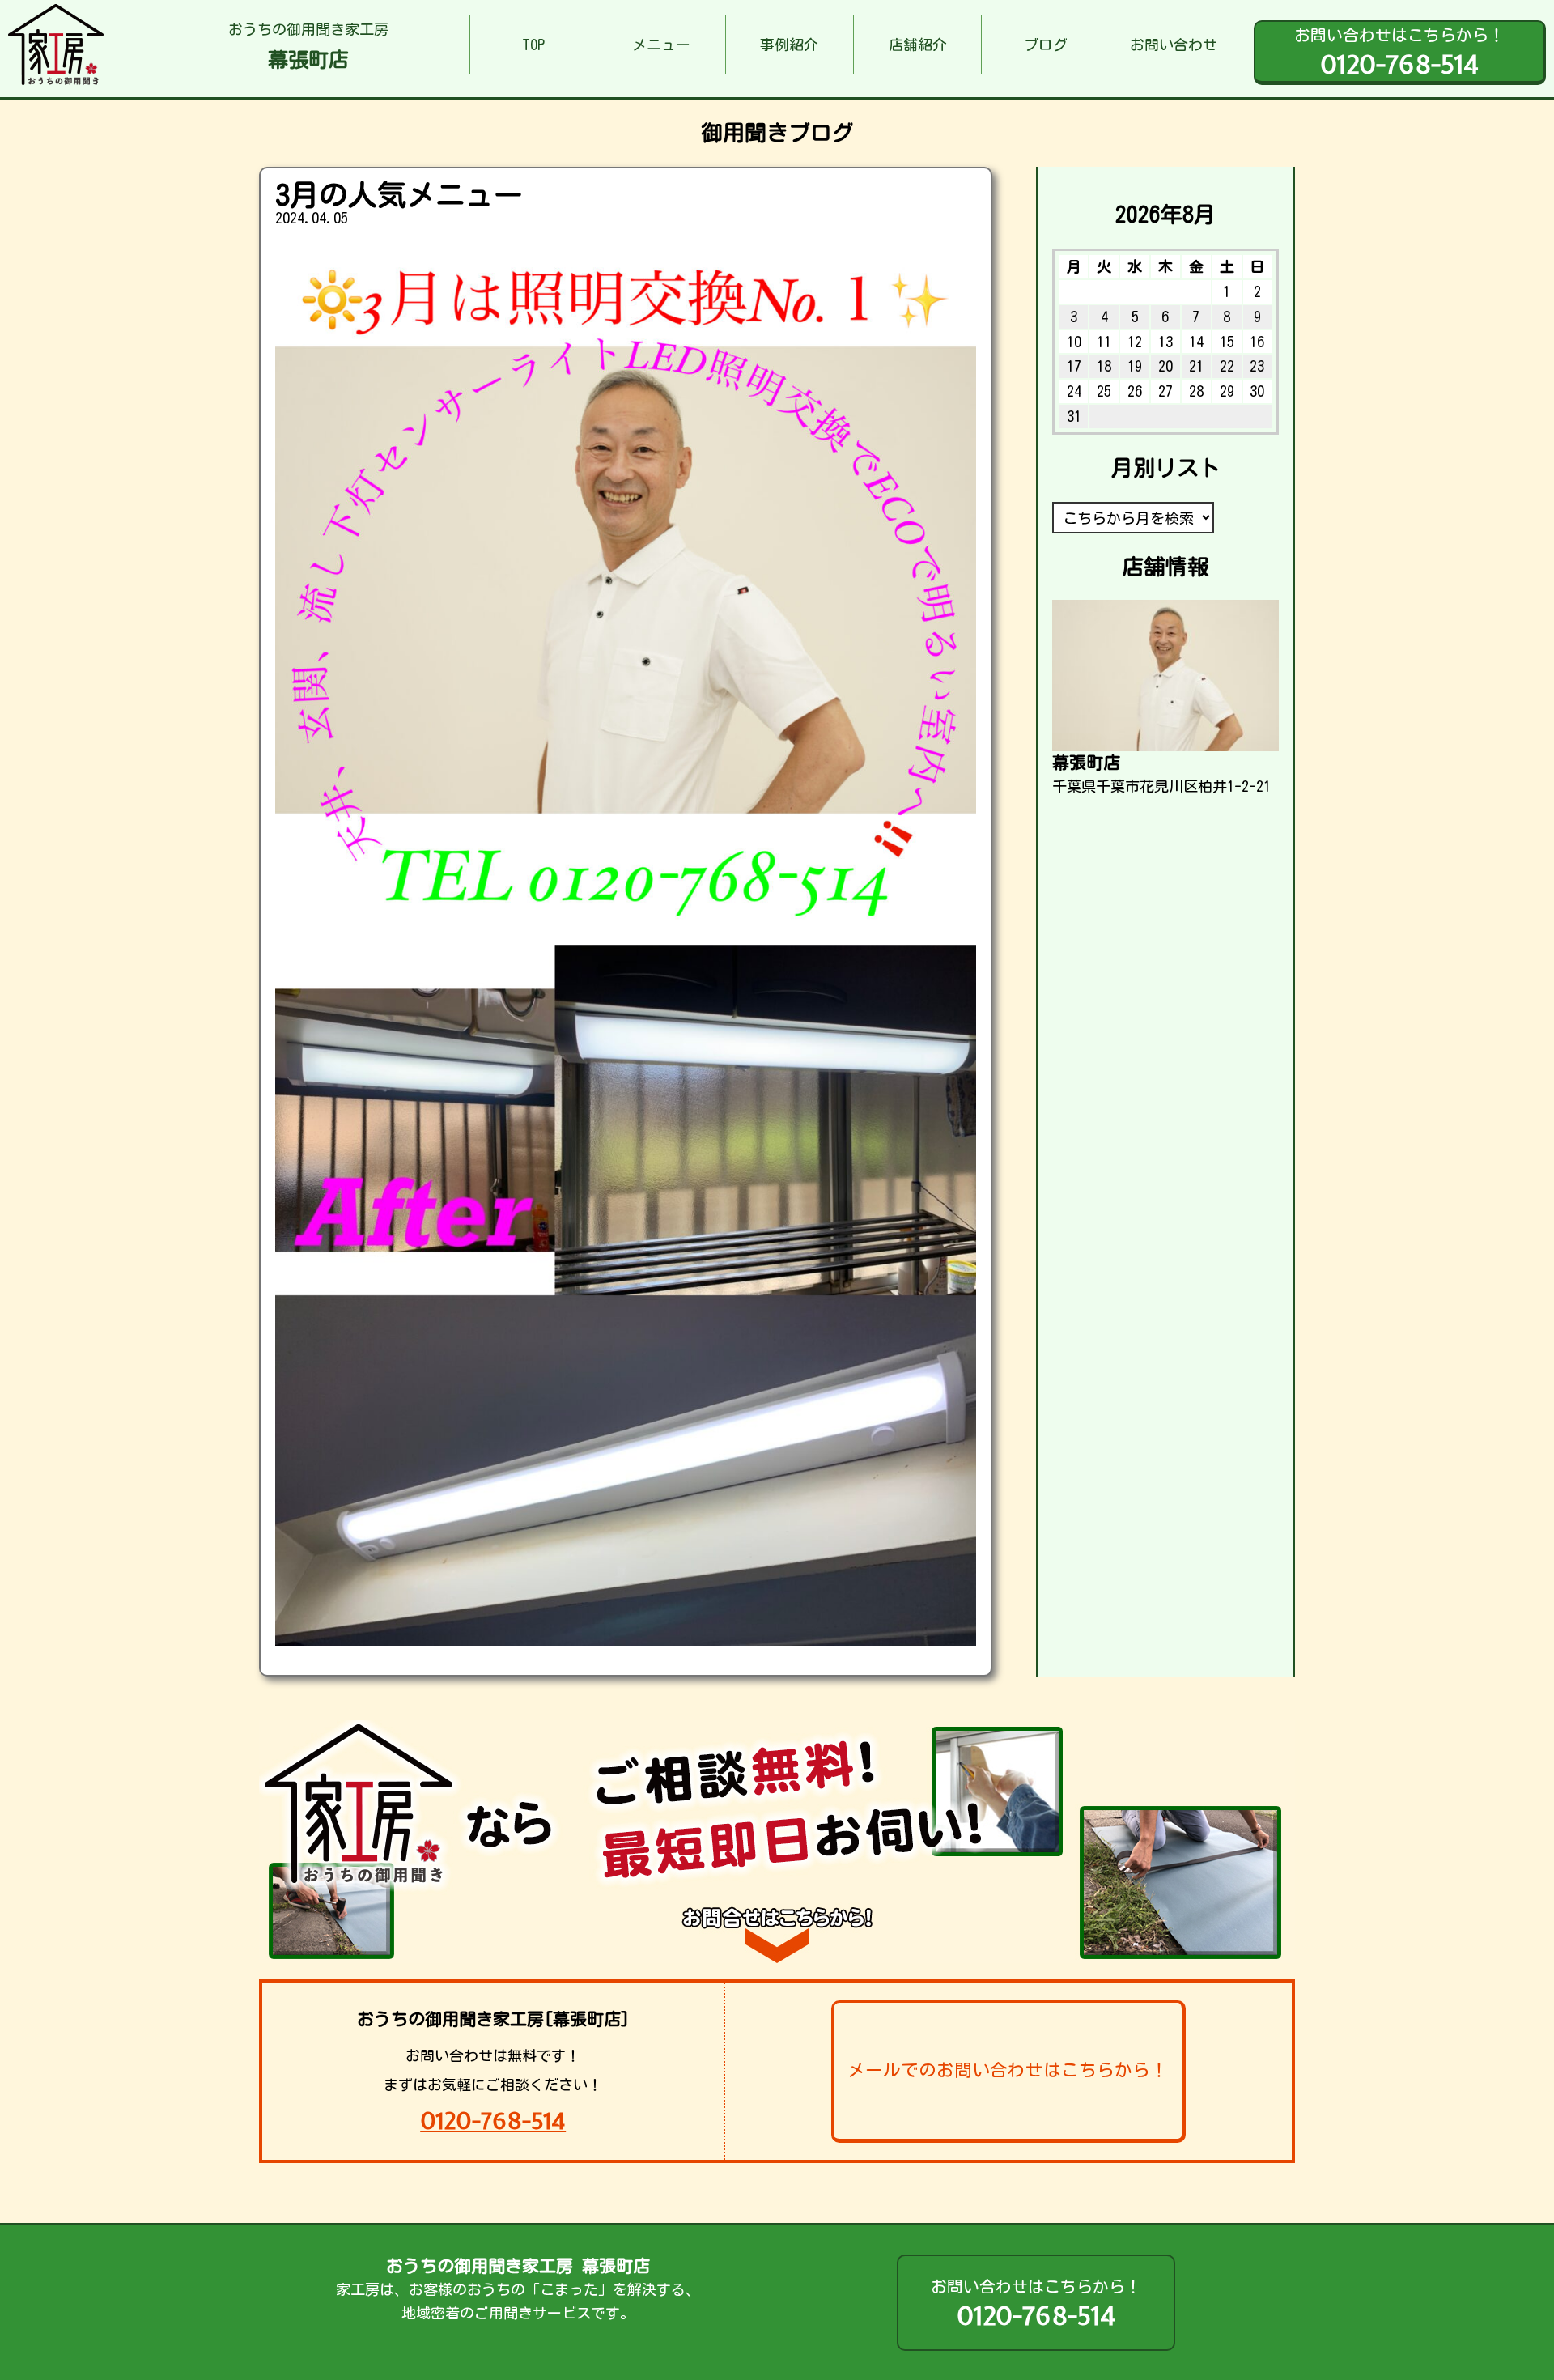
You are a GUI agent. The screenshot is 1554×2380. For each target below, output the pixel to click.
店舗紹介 (918, 45)
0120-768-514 (493, 2121)
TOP (533, 45)
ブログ (1046, 45)
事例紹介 (789, 45)
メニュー (661, 45)
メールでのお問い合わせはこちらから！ (1008, 2070)
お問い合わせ (1174, 45)
